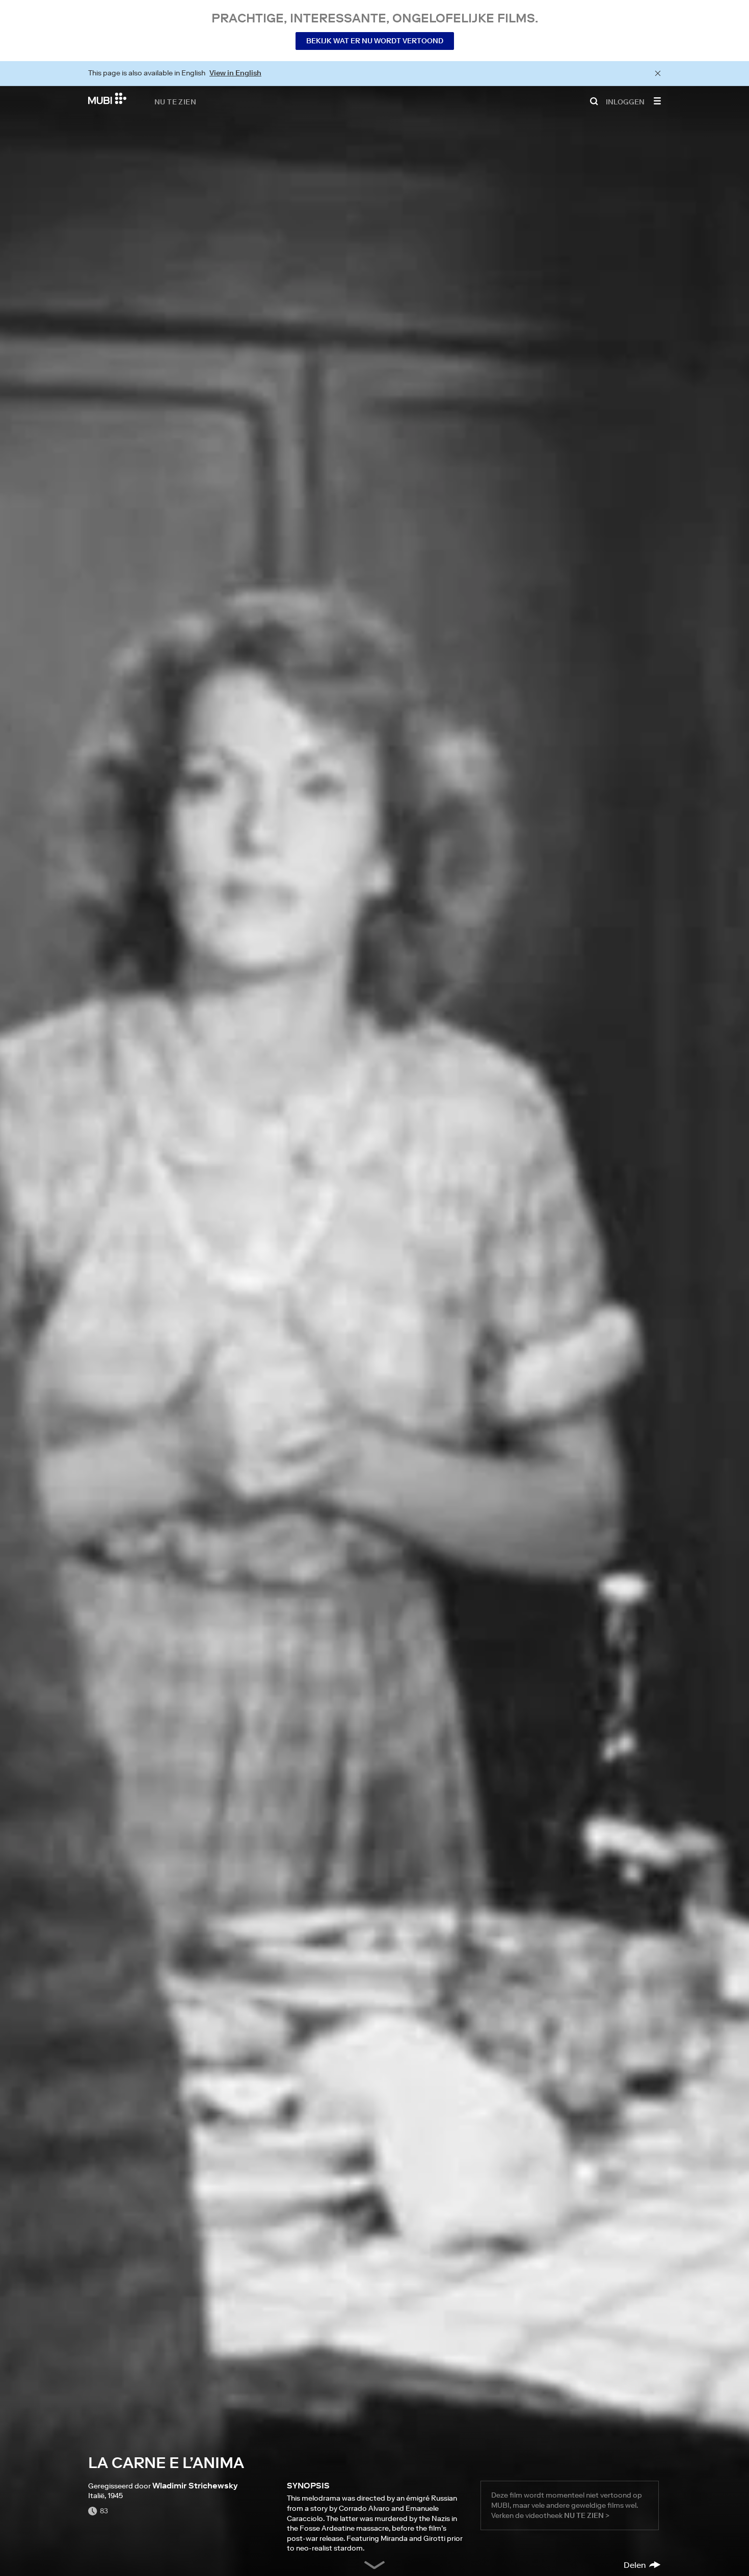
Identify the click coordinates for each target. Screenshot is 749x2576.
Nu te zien (175, 101)
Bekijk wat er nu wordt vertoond (375, 41)
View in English (235, 73)
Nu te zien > (587, 2515)
